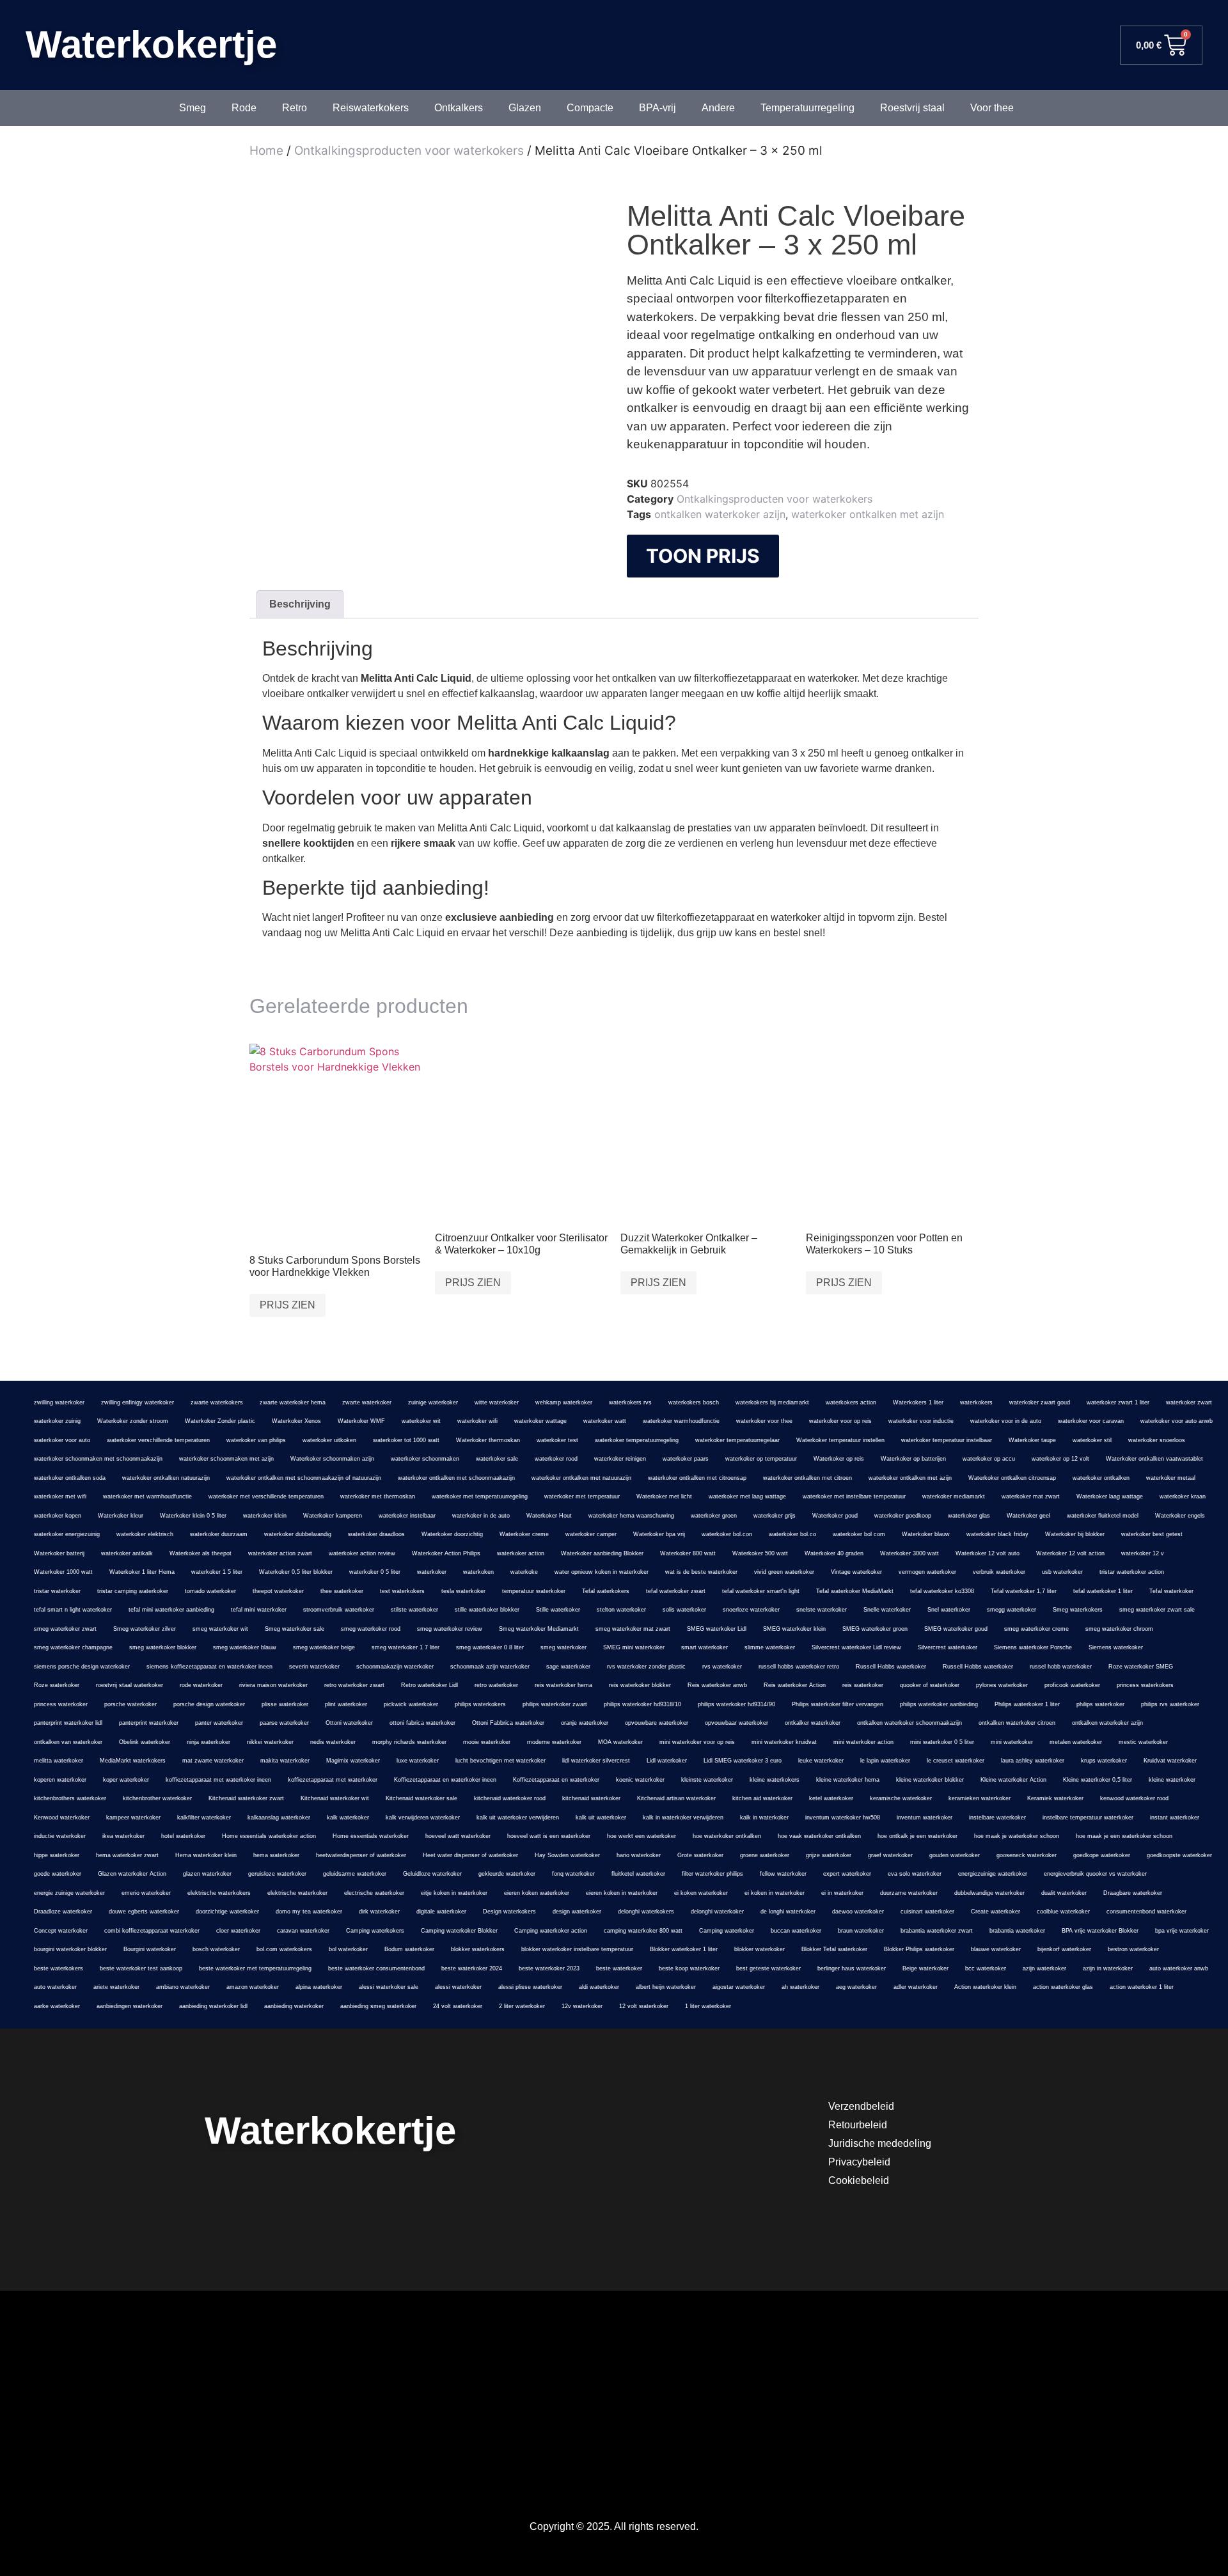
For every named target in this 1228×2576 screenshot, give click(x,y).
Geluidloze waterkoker (432, 1874)
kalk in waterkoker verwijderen (683, 1818)
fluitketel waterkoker (638, 1874)
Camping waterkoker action (551, 1931)
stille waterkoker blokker (487, 1610)
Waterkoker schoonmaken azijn (332, 1459)
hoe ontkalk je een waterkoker (917, 1836)
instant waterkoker (1175, 1818)
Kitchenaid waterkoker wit (335, 1798)
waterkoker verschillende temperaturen (158, 1440)
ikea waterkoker (123, 1836)
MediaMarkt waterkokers (133, 1761)
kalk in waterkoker (764, 1818)
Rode (244, 108)
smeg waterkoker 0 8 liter (490, 1647)
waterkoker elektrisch (145, 1534)
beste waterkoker (619, 1968)
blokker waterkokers (478, 1949)
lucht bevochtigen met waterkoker (500, 1761)
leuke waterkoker (821, 1761)
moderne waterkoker (554, 1742)
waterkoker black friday (997, 1534)
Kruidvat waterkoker (1170, 1761)
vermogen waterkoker (927, 1572)
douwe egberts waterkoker (144, 1912)
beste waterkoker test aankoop (141, 1968)
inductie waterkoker (60, 1836)
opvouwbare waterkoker (657, 1723)
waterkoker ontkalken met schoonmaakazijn (456, 1478)
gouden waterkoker (955, 1855)
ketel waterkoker (831, 1798)
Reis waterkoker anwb (717, 1685)
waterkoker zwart (1189, 1402)
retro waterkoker (496, 1685)
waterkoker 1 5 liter (217, 1572)
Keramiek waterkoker (1055, 1798)
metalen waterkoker (1076, 1742)
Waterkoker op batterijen (913, 1459)
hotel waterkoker (183, 1836)
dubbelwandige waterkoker (989, 1893)
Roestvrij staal (912, 108)
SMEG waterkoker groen (875, 1629)
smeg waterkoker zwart (65, 1629)
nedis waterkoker (333, 1742)
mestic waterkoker (1143, 1742)
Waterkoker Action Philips (446, 1553)
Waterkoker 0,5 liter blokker (296, 1572)
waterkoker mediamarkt (954, 1496)
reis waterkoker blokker (640, 1685)
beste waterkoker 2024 (472, 1968)
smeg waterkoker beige (324, 1647)
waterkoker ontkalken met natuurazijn (581, 1478)
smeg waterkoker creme (1036, 1629)
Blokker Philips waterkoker (919, 1949)
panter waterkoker (219, 1723)
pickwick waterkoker (411, 1704)
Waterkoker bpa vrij (659, 1534)
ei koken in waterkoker (775, 1893)
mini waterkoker (1012, 1742)
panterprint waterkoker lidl (68, 1723)
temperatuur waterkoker (534, 1591)
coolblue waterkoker (1063, 1912)
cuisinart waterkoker (927, 1912)
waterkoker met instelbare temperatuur (854, 1496)
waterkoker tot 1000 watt (406, 1440)
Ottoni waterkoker (349, 1723)
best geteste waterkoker (768, 1968)
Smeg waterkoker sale (295, 1629)
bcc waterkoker (986, 1968)
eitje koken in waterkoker (454, 1893)
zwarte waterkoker (367, 1402)
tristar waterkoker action (1132, 1572)
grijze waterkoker (829, 1855)
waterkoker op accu (989, 1459)
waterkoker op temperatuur (761, 1459)
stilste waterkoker (414, 1610)
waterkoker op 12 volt (1060, 1459)
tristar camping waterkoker (133, 1591)
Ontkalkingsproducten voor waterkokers (409, 151)
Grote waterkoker (700, 1855)
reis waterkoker (863, 1685)
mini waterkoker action (863, 1742)
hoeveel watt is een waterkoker (549, 1836)
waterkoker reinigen (620, 1459)
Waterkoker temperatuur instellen (840, 1440)
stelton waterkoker (621, 1610)
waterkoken (478, 1572)
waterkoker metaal (1171, 1478)
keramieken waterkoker (980, 1798)
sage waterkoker (568, 1667)
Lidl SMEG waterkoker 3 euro (743, 1761)
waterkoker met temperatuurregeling (480, 1496)
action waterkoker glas (1063, 1987)
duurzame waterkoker (909, 1893)
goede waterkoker (58, 1874)
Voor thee (992, 108)
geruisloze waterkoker (277, 1874)
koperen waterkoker (60, 1780)
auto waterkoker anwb (1179, 1968)
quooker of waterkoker (930, 1685)
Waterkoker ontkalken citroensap (1012, 1478)
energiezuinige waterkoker (993, 1874)
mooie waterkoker (487, 1742)
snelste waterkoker (822, 1610)
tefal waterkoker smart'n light (761, 1591)
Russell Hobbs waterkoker (891, 1667)
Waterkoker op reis (839, 1459)
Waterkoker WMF (361, 1421)
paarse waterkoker (284, 1723)
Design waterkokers (509, 1912)
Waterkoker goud (835, 1516)
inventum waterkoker (925, 1818)
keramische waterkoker (901, 1798)
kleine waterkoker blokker (930, 1780)
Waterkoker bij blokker (1075, 1534)
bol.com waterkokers (284, 1949)
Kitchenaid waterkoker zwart (246, 1798)
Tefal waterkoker (1171, 1591)
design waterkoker (577, 1912)
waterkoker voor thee (764, 1421)
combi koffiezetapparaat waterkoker (152, 1931)
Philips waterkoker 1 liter (1027, 1704)
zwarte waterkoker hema (293, 1402)
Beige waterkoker (925, 1968)
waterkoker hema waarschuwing (631, 1516)
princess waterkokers (1145, 1685)
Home (266, 151)
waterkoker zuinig (57, 1421)
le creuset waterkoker (956, 1761)
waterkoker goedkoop (903, 1516)
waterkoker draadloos (376, 1534)
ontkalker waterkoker (813, 1723)
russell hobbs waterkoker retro (799, 1667)
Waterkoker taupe (1032, 1440)
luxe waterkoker (418, 1761)
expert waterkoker (847, 1874)
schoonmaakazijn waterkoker (395, 1667)
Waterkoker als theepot (201, 1553)
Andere (718, 108)
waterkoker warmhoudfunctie (681, 1421)
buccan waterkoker (796, 1931)
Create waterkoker (996, 1912)
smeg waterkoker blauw (245, 1647)
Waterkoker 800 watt (688, 1553)
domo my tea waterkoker (309, 1912)
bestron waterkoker (1133, 1949)
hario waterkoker (639, 1855)
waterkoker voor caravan (1091, 1421)
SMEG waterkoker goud (956, 1629)
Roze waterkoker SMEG (1141, 1667)
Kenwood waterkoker (62, 1818)
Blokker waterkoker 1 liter (684, 1949)
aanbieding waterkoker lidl (213, 2006)
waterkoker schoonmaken (425, 1459)
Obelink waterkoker (145, 1742)
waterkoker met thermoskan (378, 1496)
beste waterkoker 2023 (549, 1968)
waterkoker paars (686, 1459)
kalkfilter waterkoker (204, 1818)
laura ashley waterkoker (1033, 1761)
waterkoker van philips (256, 1440)
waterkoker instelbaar (407, 1516)
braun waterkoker (861, 1931)
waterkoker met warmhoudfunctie (147, 1496)
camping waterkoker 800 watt (643, 1931)
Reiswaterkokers (371, 108)
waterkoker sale (497, 1459)
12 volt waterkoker (644, 2006)
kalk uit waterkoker (601, 1818)
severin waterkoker (314, 1667)
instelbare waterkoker (997, 1818)
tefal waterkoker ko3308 (942, 1591)
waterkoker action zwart (280, 1553)
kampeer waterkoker (133, 1818)
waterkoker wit (421, 1421)
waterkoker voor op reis (840, 1421)
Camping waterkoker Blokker (459, 1931)
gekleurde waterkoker (507, 1874)
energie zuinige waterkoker (69, 1893)
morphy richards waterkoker (409, 1742)
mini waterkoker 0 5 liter (942, 1742)
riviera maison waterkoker (273, 1685)
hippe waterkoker (57, 1855)
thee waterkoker (342, 1591)
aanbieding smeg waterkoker (378, 2006)
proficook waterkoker (1072, 1685)
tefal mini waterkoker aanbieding (171, 1610)
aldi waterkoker (599, 1987)
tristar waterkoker (57, 1591)
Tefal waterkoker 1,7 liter (1024, 1591)
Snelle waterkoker (887, 1610)
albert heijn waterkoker (666, 1987)
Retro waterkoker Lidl (429, 1685)
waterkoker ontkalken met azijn (868, 514)
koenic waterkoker (640, 1780)
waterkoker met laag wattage (747, 1496)
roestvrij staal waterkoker (130, 1685)
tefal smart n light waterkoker (73, 1610)
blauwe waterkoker (996, 1949)
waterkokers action (851, 1402)
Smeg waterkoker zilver (145, 1629)
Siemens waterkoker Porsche (1033, 1647)
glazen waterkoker (207, 1874)
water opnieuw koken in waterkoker (602, 1572)
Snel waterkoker (949, 1610)
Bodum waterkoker (409, 1949)
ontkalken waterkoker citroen (1017, 1723)
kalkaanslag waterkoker (279, 1818)
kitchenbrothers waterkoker (70, 1798)
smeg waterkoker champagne (73, 1647)
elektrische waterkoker (297, 1893)
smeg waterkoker (563, 1647)
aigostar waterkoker (739, 1987)
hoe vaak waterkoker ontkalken (819, 1836)
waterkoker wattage (540, 1421)
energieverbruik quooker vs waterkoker (1095, 1874)
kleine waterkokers (775, 1780)
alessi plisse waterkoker (530, 1987)
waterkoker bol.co (792, 1534)
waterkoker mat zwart (1031, 1496)
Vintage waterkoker (856, 1572)
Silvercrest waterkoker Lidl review (856, 1647)
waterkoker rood (556, 1459)
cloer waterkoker (238, 1931)
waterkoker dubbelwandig (298, 1534)
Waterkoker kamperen (333, 1516)
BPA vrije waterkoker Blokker (1100, 1931)
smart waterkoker (705, 1647)
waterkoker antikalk (127, 1553)
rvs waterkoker (722, 1667)
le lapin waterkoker (885, 1761)
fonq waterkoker (573, 1874)
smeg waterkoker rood (371, 1629)
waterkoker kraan (1183, 1496)
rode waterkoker (201, 1685)
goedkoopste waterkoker (1179, 1855)
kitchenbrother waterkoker (157, 1798)
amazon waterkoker (253, 1987)
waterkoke (524, 1572)
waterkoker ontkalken (1101, 1478)
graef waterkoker (890, 1855)
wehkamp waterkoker (564, 1402)
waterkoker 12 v (1143, 1553)
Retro (295, 108)
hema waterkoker (276, 1855)
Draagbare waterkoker (1133, 1893)
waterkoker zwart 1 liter (1118, 1402)
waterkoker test (557, 1440)
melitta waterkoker (59, 1761)
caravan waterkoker (303, 1931)
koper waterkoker (126, 1780)
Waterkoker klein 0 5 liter (193, 1516)
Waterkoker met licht (664, 1496)
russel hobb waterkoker (1061, 1667)
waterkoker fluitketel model (1103, 1516)
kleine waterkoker (1172, 1780)
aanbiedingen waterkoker (130, 2006)
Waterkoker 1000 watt (63, 1572)
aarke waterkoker (57, 2006)
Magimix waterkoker (353, 1761)
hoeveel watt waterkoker (458, 1836)
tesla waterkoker (463, 1591)
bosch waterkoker (216, 1949)
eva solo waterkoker (915, 1874)
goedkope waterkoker (1102, 1855)
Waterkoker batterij (59, 1553)
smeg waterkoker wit (220, 1629)
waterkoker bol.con (727, 1534)
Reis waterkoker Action (795, 1685)
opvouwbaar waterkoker (736, 1723)
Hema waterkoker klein (206, 1855)
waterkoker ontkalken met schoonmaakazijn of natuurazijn (304, 1478)
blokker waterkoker (760, 1949)
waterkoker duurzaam (219, 1534)
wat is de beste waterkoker (701, 1572)
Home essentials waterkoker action (269, 1836)
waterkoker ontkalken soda (70, 1478)
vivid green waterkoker (784, 1572)
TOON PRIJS (703, 556)
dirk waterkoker (379, 1912)
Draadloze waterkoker (63, 1912)
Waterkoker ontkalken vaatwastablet (1154, 1459)
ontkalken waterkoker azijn (720, 514)
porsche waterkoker (130, 1704)
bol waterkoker (348, 1949)
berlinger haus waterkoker (852, 1968)
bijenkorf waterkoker (1064, 1949)
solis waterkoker (684, 1610)
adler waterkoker (916, 1987)
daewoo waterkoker (858, 1912)
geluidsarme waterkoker (355, 1874)
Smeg (193, 108)
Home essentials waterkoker (371, 1836)
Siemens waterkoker (1116, 1647)
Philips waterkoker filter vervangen (838, 1704)
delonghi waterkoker (717, 1912)
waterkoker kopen (58, 1516)
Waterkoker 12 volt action (1070, 1553)
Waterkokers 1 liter (918, 1402)
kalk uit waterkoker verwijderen (518, 1818)
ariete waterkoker (116, 1987)
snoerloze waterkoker (751, 1610)
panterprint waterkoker (149, 1723)
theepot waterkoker (278, 1591)
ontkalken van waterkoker (68, 1742)
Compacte (590, 108)
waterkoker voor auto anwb (1177, 1421)
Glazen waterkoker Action (132, 1874)
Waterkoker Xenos (296, 1421)
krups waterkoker (1104, 1761)
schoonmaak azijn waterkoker (490, 1667)
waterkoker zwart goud (1040, 1402)
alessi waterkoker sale (389, 1987)
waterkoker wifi (477, 1421)
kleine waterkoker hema (848, 1780)
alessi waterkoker (458, 1987)
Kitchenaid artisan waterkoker (676, 1798)
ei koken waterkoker (701, 1893)
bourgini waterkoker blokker (70, 1949)
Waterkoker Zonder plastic (220, 1421)
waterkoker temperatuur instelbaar (947, 1440)
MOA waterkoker (620, 1742)
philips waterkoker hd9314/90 (736, 1704)
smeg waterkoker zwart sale (1157, 1610)
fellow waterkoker (783, 1874)
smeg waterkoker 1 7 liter (405, 1647)
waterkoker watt (605, 1421)
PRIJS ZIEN (287, 1305)
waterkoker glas (969, 1516)
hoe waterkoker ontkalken (727, 1836)
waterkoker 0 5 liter (375, 1572)
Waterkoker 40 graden (834, 1553)
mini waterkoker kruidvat (784, 1742)
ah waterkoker (800, 1987)
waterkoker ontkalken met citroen (807, 1478)
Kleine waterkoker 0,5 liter (1098, 1780)
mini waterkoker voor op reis (697, 1742)
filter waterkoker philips (712, 1874)
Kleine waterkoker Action (1013, 1780)
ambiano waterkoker (183, 1987)
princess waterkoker (61, 1704)
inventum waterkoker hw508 (843, 1818)
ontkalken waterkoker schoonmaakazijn (909, 1723)
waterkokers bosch (694, 1402)
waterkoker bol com (859, 1534)
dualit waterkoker (1064, 1893)
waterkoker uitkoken (329, 1440)
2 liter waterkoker (522, 2006)
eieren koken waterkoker (537, 1893)
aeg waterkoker (856, 1987)
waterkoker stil (1092, 1440)
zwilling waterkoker (59, 1402)
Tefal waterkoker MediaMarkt (855, 1591)
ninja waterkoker (209, 1742)
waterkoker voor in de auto (1006, 1421)
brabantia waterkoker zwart (937, 1931)
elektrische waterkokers (219, 1893)
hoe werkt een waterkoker (642, 1836)
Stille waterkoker (558, 1610)
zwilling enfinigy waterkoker (138, 1402)
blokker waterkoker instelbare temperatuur (577, 1949)
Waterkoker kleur (121, 1516)
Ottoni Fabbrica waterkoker (508, 1723)
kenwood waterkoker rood (1134, 1798)
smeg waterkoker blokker (163, 1647)
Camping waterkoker (727, 1931)
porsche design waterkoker (209, 1704)
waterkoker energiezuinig (67, 1534)
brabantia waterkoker (1017, 1931)
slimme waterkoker (770, 1647)
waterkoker (432, 1572)
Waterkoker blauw (926, 1534)
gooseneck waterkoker (1027, 1855)
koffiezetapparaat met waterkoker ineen (218, 1780)
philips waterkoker (1100, 1704)
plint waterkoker (346, 1704)
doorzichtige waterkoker (227, 1912)
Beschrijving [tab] (300, 604)
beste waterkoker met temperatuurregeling (255, 1968)
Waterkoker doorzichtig (452, 1534)
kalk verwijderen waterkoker (423, 1818)
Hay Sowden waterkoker (567, 1855)
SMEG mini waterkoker (634, 1647)
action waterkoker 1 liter (1142, 1987)
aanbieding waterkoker (294, 2006)
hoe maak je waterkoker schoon (1017, 1836)
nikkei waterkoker (270, 1742)
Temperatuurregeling (807, 108)
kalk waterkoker (348, 1818)
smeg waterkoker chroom (1119, 1629)
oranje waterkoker (585, 1723)
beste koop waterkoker (689, 1968)
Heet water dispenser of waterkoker (470, 1855)
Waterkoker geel (1028, 1516)
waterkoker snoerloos (1157, 1440)
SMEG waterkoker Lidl (717, 1629)
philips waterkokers (480, 1704)
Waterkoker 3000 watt (909, 1553)
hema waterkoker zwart (127, 1855)
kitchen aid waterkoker (762, 1798)
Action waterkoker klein (985, 1987)
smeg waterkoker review (450, 1629)
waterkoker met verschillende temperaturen (266, 1496)
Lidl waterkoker (667, 1761)
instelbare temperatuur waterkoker (1088, 1818)
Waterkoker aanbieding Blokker (602, 1553)
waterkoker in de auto (481, 1516)
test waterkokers (402, 1591)
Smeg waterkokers (1078, 1610)
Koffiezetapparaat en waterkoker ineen (445, 1780)
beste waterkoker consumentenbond (376, 1968)
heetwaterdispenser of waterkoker (361, 1855)
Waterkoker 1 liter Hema (142, 1572)
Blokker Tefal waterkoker (834, 1949)
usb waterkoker (1062, 1572)
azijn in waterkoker (1108, 1968)
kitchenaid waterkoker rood (510, 1798)
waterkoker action (521, 1553)
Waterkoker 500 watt (760, 1553)
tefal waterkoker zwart (676, 1591)
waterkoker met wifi (60, 1496)
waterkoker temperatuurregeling (637, 1440)
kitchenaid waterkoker (591, 1798)
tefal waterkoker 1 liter (1103, 1591)
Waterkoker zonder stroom (133, 1421)
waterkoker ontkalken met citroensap (697, 1478)
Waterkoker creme (524, 1534)
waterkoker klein (265, 1516)
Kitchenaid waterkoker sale (421, 1798)
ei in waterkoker (842, 1893)
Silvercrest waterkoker (948, 1647)
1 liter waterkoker (708, 2006)
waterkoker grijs (775, 1516)
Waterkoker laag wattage (1110, 1496)
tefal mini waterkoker (259, 1610)
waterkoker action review (362, 1553)
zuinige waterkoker (433, 1402)
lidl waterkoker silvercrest (596, 1761)
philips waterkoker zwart (555, 1704)
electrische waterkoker (374, 1893)
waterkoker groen (714, 1516)
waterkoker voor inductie (921, 1421)
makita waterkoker (285, 1761)
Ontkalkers (459, 108)
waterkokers (976, 1402)
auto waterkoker (55, 1987)
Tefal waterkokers (606, 1591)
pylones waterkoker (1002, 1685)
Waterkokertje (151, 44)
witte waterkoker (497, 1402)
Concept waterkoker (61, 1931)
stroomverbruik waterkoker (339, 1610)
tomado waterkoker (210, 1591)
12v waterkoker (582, 2006)
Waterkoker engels (1180, 1516)
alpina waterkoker (319, 1987)
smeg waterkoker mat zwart (633, 1629)
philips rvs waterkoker (1170, 1704)
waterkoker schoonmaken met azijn (226, 1459)
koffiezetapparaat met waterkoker (333, 1780)
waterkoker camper (591, 1534)
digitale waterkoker (441, 1912)
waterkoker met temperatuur (582, 1496)
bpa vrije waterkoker (1182, 1931)
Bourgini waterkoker (150, 1949)
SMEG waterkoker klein (794, 1629)
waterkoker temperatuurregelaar (737, 1440)
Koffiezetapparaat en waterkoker (556, 1780)
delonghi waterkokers (646, 1912)
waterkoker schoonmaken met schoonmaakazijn (98, 1459)
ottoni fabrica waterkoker (422, 1723)
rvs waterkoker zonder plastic (646, 1667)
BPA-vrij (657, 108)
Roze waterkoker (57, 1685)
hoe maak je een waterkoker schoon (1124, 1836)
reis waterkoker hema (563, 1685)
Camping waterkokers (375, 1931)
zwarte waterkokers (217, 1402)
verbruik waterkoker (999, 1572)
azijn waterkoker (1044, 1968)
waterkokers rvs (630, 1402)
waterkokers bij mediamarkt (772, 1402)
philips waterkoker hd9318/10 (642, 1704)
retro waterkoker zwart (354, 1685)
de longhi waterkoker (788, 1912)
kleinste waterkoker (707, 1780)
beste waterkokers (59, 1968)
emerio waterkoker (146, 1893)
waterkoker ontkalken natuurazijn (166, 1478)
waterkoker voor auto (62, 1440)
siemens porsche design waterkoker (82, 1667)
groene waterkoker (765, 1855)
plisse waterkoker (285, 1704)
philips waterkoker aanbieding (939, 1704)
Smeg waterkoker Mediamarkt (539, 1629)
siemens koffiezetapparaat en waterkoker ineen (209, 1667)
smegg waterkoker (1012, 1610)
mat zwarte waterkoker (213, 1761)
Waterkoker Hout (549, 1516)
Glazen (525, 108)
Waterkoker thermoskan (488, 1440)
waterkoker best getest (1152, 1534)
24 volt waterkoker (458, 2006)
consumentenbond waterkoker (1146, 1912)
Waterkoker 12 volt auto (988, 1553)
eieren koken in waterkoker (622, 1893)
